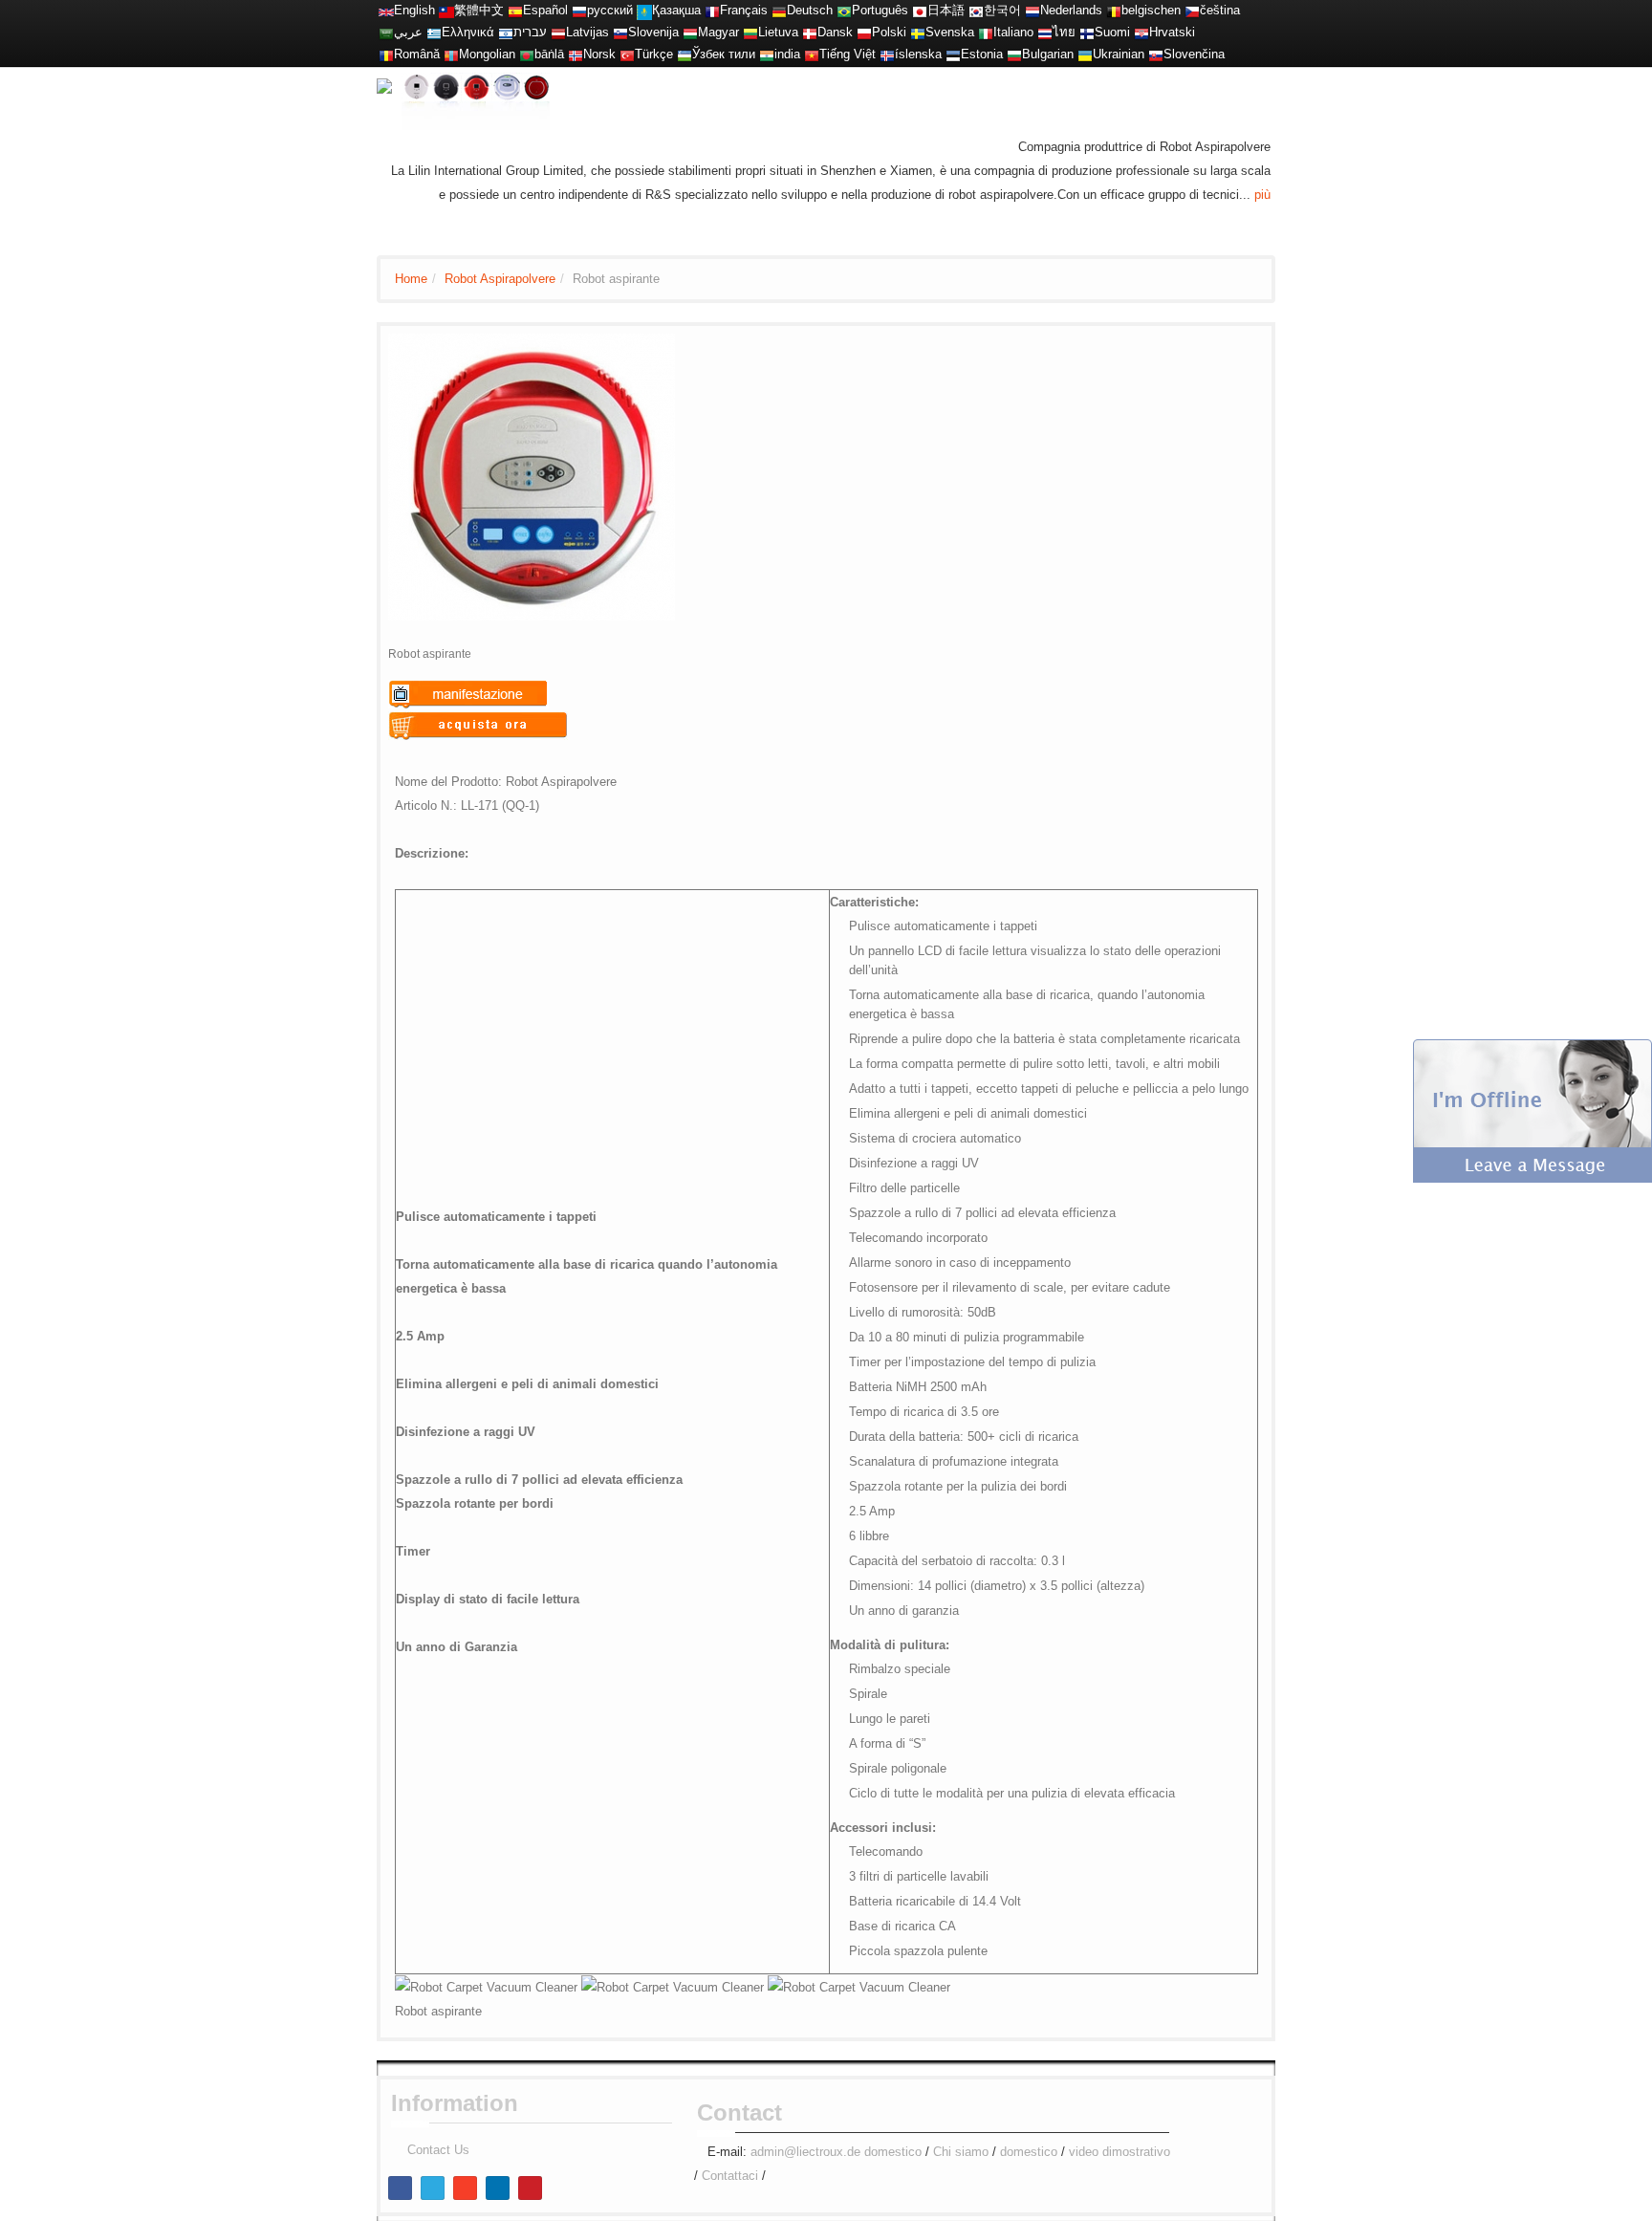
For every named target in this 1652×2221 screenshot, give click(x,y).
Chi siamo (961, 2152)
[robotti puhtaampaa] (1087, 32)
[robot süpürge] (627, 54)
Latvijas (587, 32)
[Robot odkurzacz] (864, 32)
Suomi (1112, 32)
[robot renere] (576, 54)
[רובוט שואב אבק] (506, 32)
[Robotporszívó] (690, 32)
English (414, 10)
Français (744, 10)
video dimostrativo (1119, 2152)
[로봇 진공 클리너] (976, 10)
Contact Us (438, 2150)
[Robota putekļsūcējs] (558, 32)
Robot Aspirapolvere (500, 279)
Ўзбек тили (724, 54)
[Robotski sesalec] (620, 32)
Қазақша (676, 10)
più (1262, 195)
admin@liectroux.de (805, 2152)
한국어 (1002, 10)
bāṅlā (549, 54)
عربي (408, 32)
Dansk (835, 32)
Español (545, 10)
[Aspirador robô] (844, 10)
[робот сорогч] (451, 54)
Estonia (982, 54)
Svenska (950, 32)
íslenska (918, 54)
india (787, 54)
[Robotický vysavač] (1192, 10)
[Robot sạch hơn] (812, 54)
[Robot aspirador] (515, 10)
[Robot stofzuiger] (1032, 10)
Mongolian (487, 54)
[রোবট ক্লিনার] (527, 54)
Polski (889, 32)
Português (880, 10)
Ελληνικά (468, 32)
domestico (893, 2152)
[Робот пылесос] (579, 10)
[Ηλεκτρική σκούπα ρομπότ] (434, 32)
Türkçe (654, 54)
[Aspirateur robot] (712, 10)
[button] (1532, 1110)
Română (417, 54)
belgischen (1151, 10)
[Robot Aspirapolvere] (986, 32)
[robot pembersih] (767, 54)
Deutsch (810, 10)
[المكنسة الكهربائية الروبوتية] (386, 32)
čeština (1220, 10)
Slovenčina (1194, 54)
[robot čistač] (1141, 32)
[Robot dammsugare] (918, 32)
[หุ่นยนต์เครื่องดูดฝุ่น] (1045, 32)
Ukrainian (1119, 54)
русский (610, 10)
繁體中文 (479, 10)
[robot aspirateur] (1114, 10)
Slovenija (653, 32)
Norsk (599, 54)
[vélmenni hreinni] (887, 54)
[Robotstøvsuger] (810, 32)
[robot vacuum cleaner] (386, 10)
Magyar (718, 32)
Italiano (1013, 32)
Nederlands (1071, 10)
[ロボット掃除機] (920, 10)
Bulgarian (1048, 54)
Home (411, 279)
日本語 (946, 10)
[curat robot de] (386, 54)
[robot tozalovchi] (685, 54)
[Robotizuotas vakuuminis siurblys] (750, 32)
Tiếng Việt (848, 54)
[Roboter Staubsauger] (779, 10)
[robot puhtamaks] (953, 54)
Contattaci (730, 2176)
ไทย (1064, 32)
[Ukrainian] (1085, 54)
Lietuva (778, 32)
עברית (530, 32)
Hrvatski (1172, 32)
